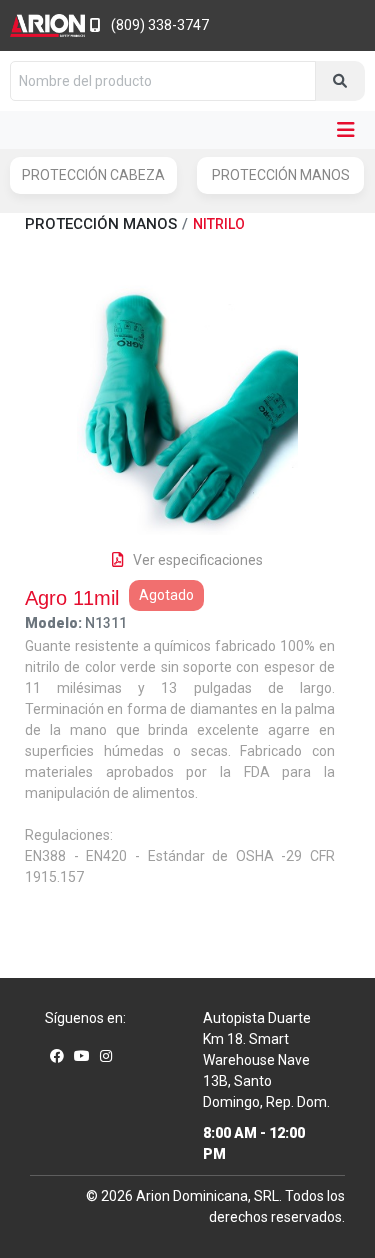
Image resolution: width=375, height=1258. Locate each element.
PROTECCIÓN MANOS (281, 175)
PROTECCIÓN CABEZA (93, 175)
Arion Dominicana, (193, 1196)
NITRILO (219, 224)
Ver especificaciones (198, 560)
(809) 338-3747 (160, 25)
